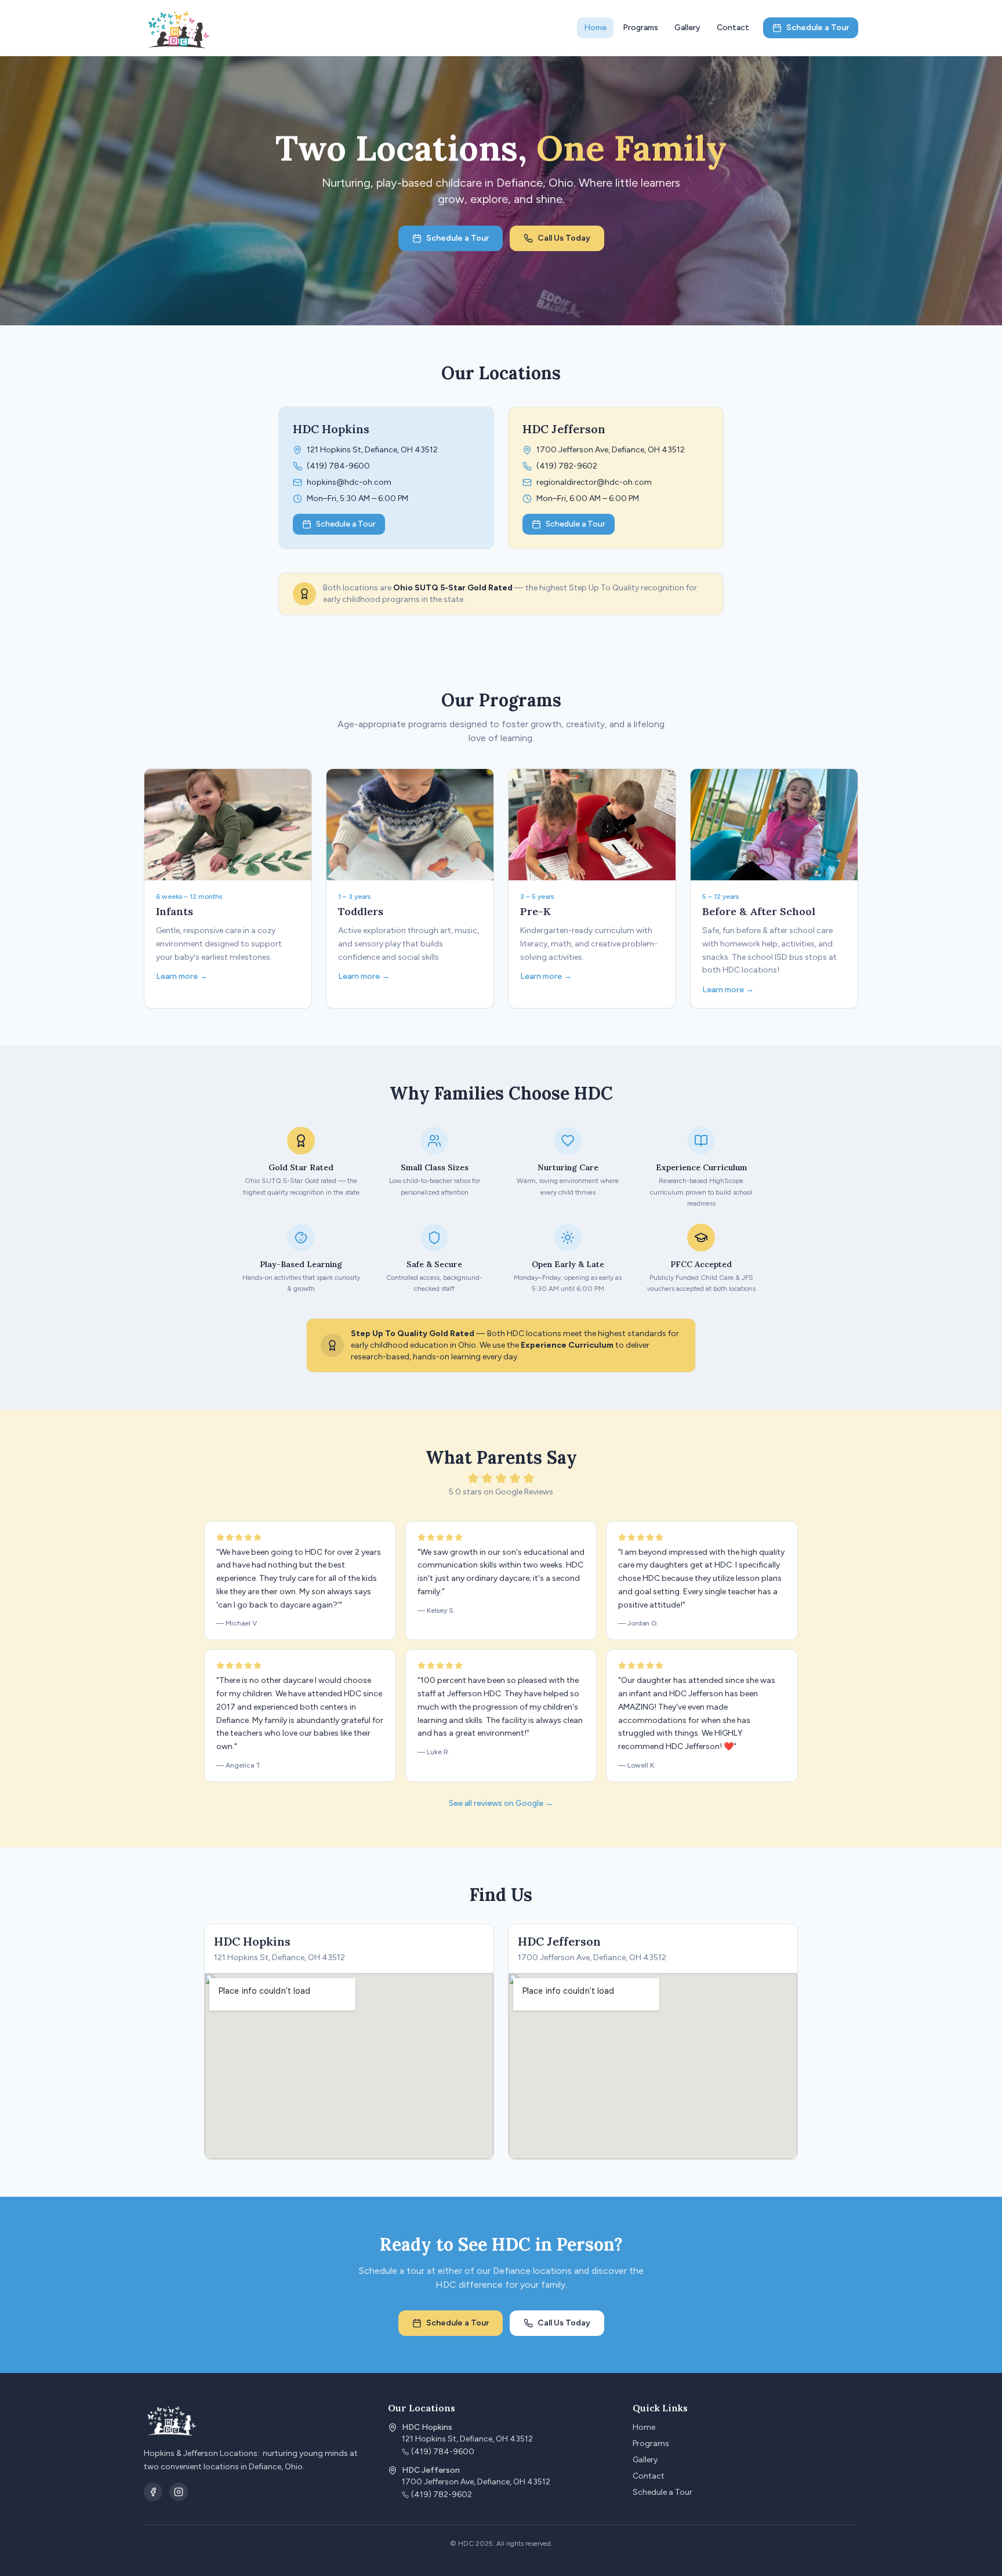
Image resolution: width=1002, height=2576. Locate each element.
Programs (640, 28)
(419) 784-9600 (338, 466)
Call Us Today (564, 238)
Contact (733, 28)
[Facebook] (153, 2492)
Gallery (687, 28)
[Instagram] (179, 2492)
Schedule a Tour (818, 28)
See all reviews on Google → (501, 1803)
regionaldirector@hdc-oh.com (594, 482)
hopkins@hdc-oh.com (349, 482)
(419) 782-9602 (567, 466)
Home (595, 28)
